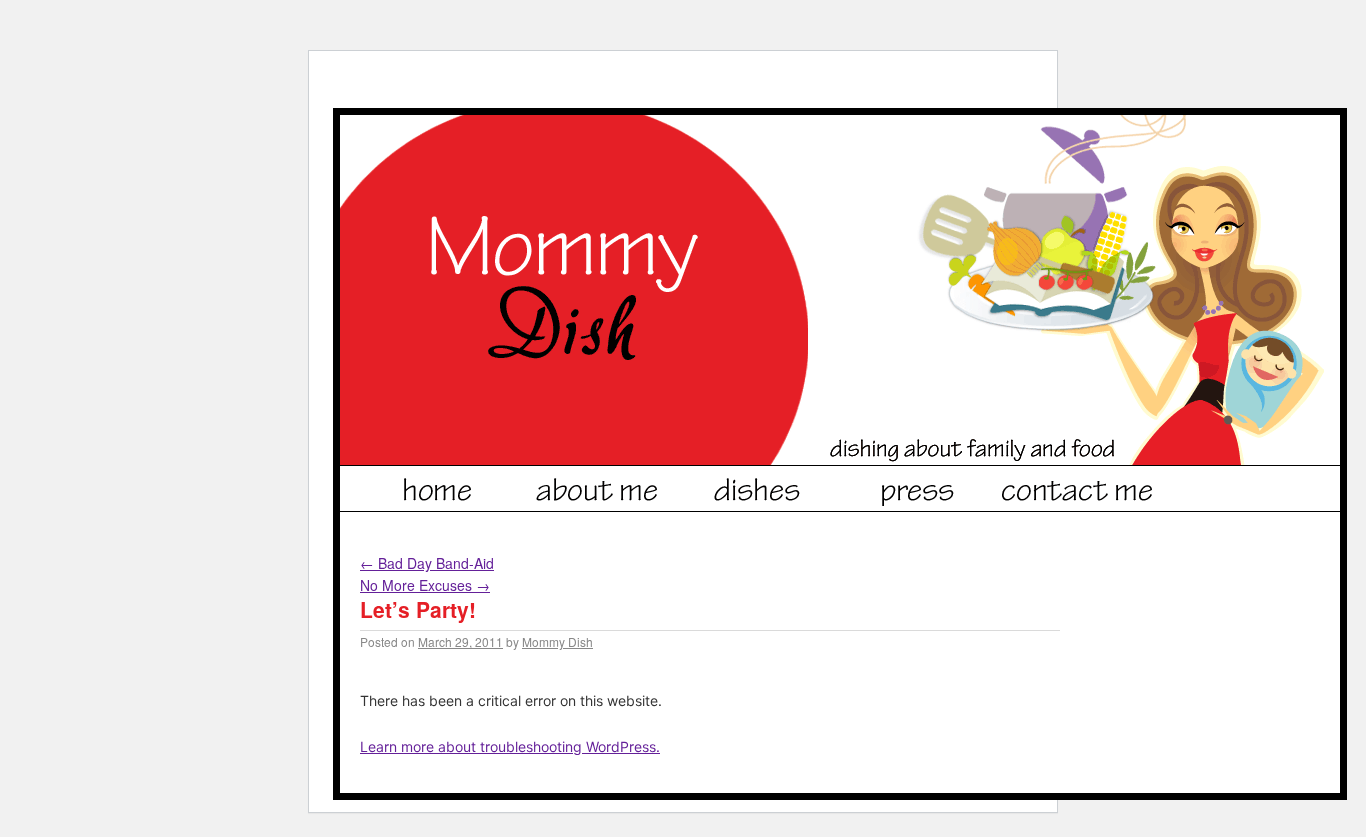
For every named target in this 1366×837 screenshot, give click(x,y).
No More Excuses (425, 585)
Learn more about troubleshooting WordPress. (510, 746)
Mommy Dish (557, 641)
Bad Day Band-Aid (427, 563)
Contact (1078, 486)
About (598, 486)
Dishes (758, 486)
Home (438, 486)
